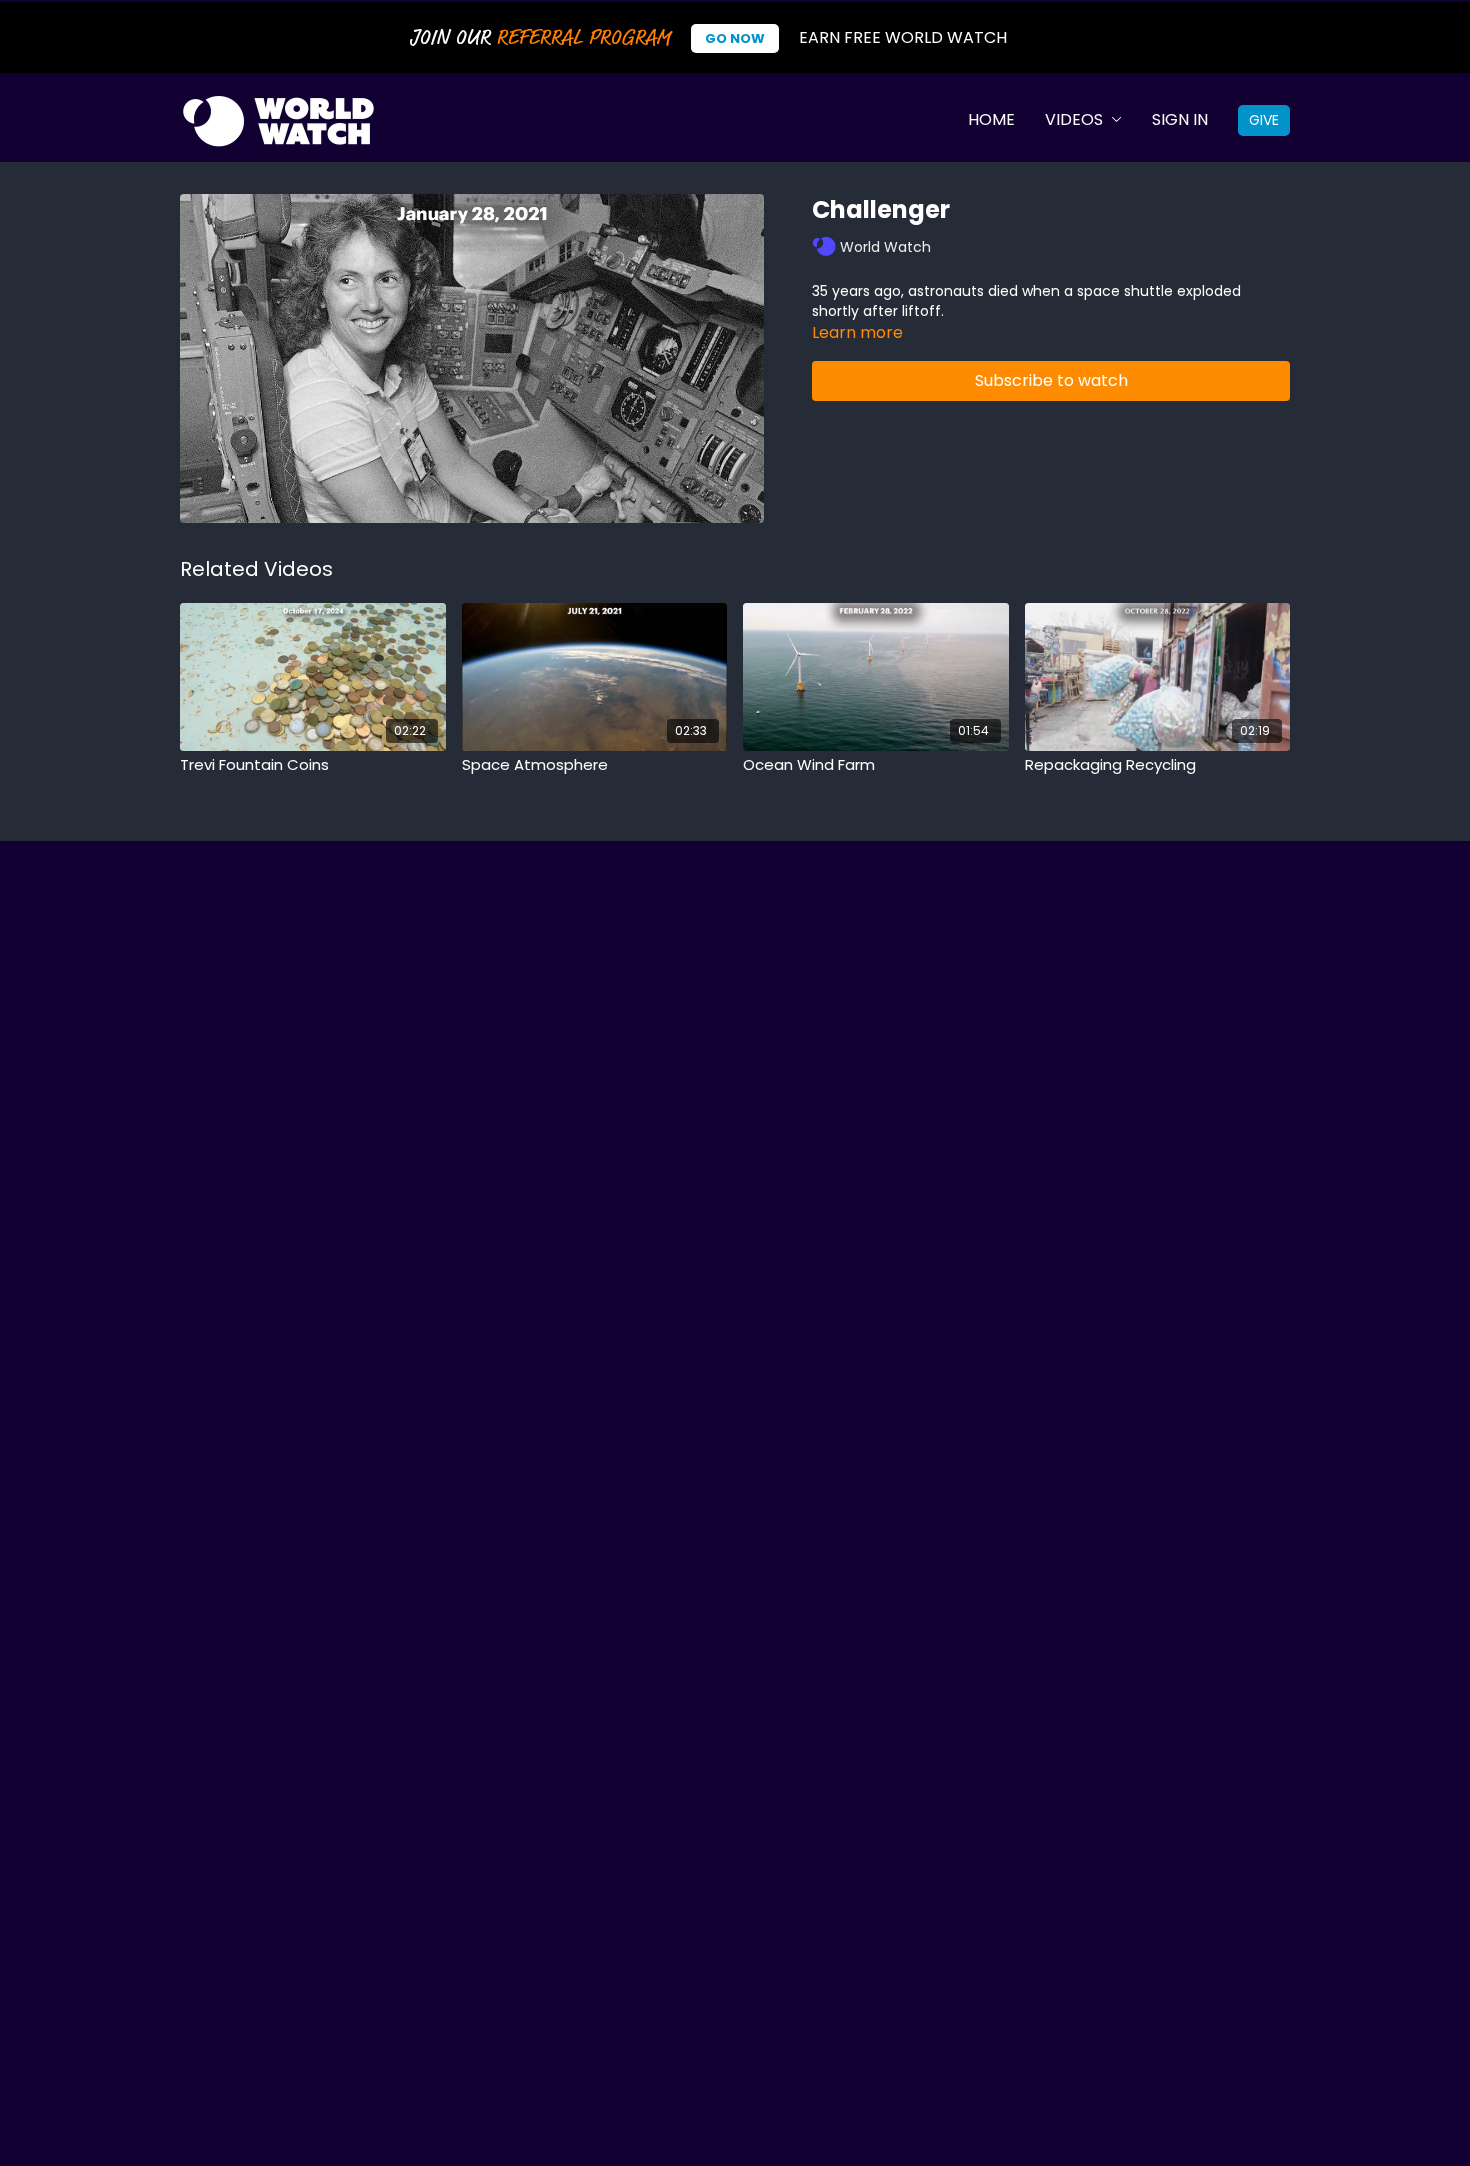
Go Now (735, 38)
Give (1264, 120)
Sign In (1180, 119)
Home (991, 119)
